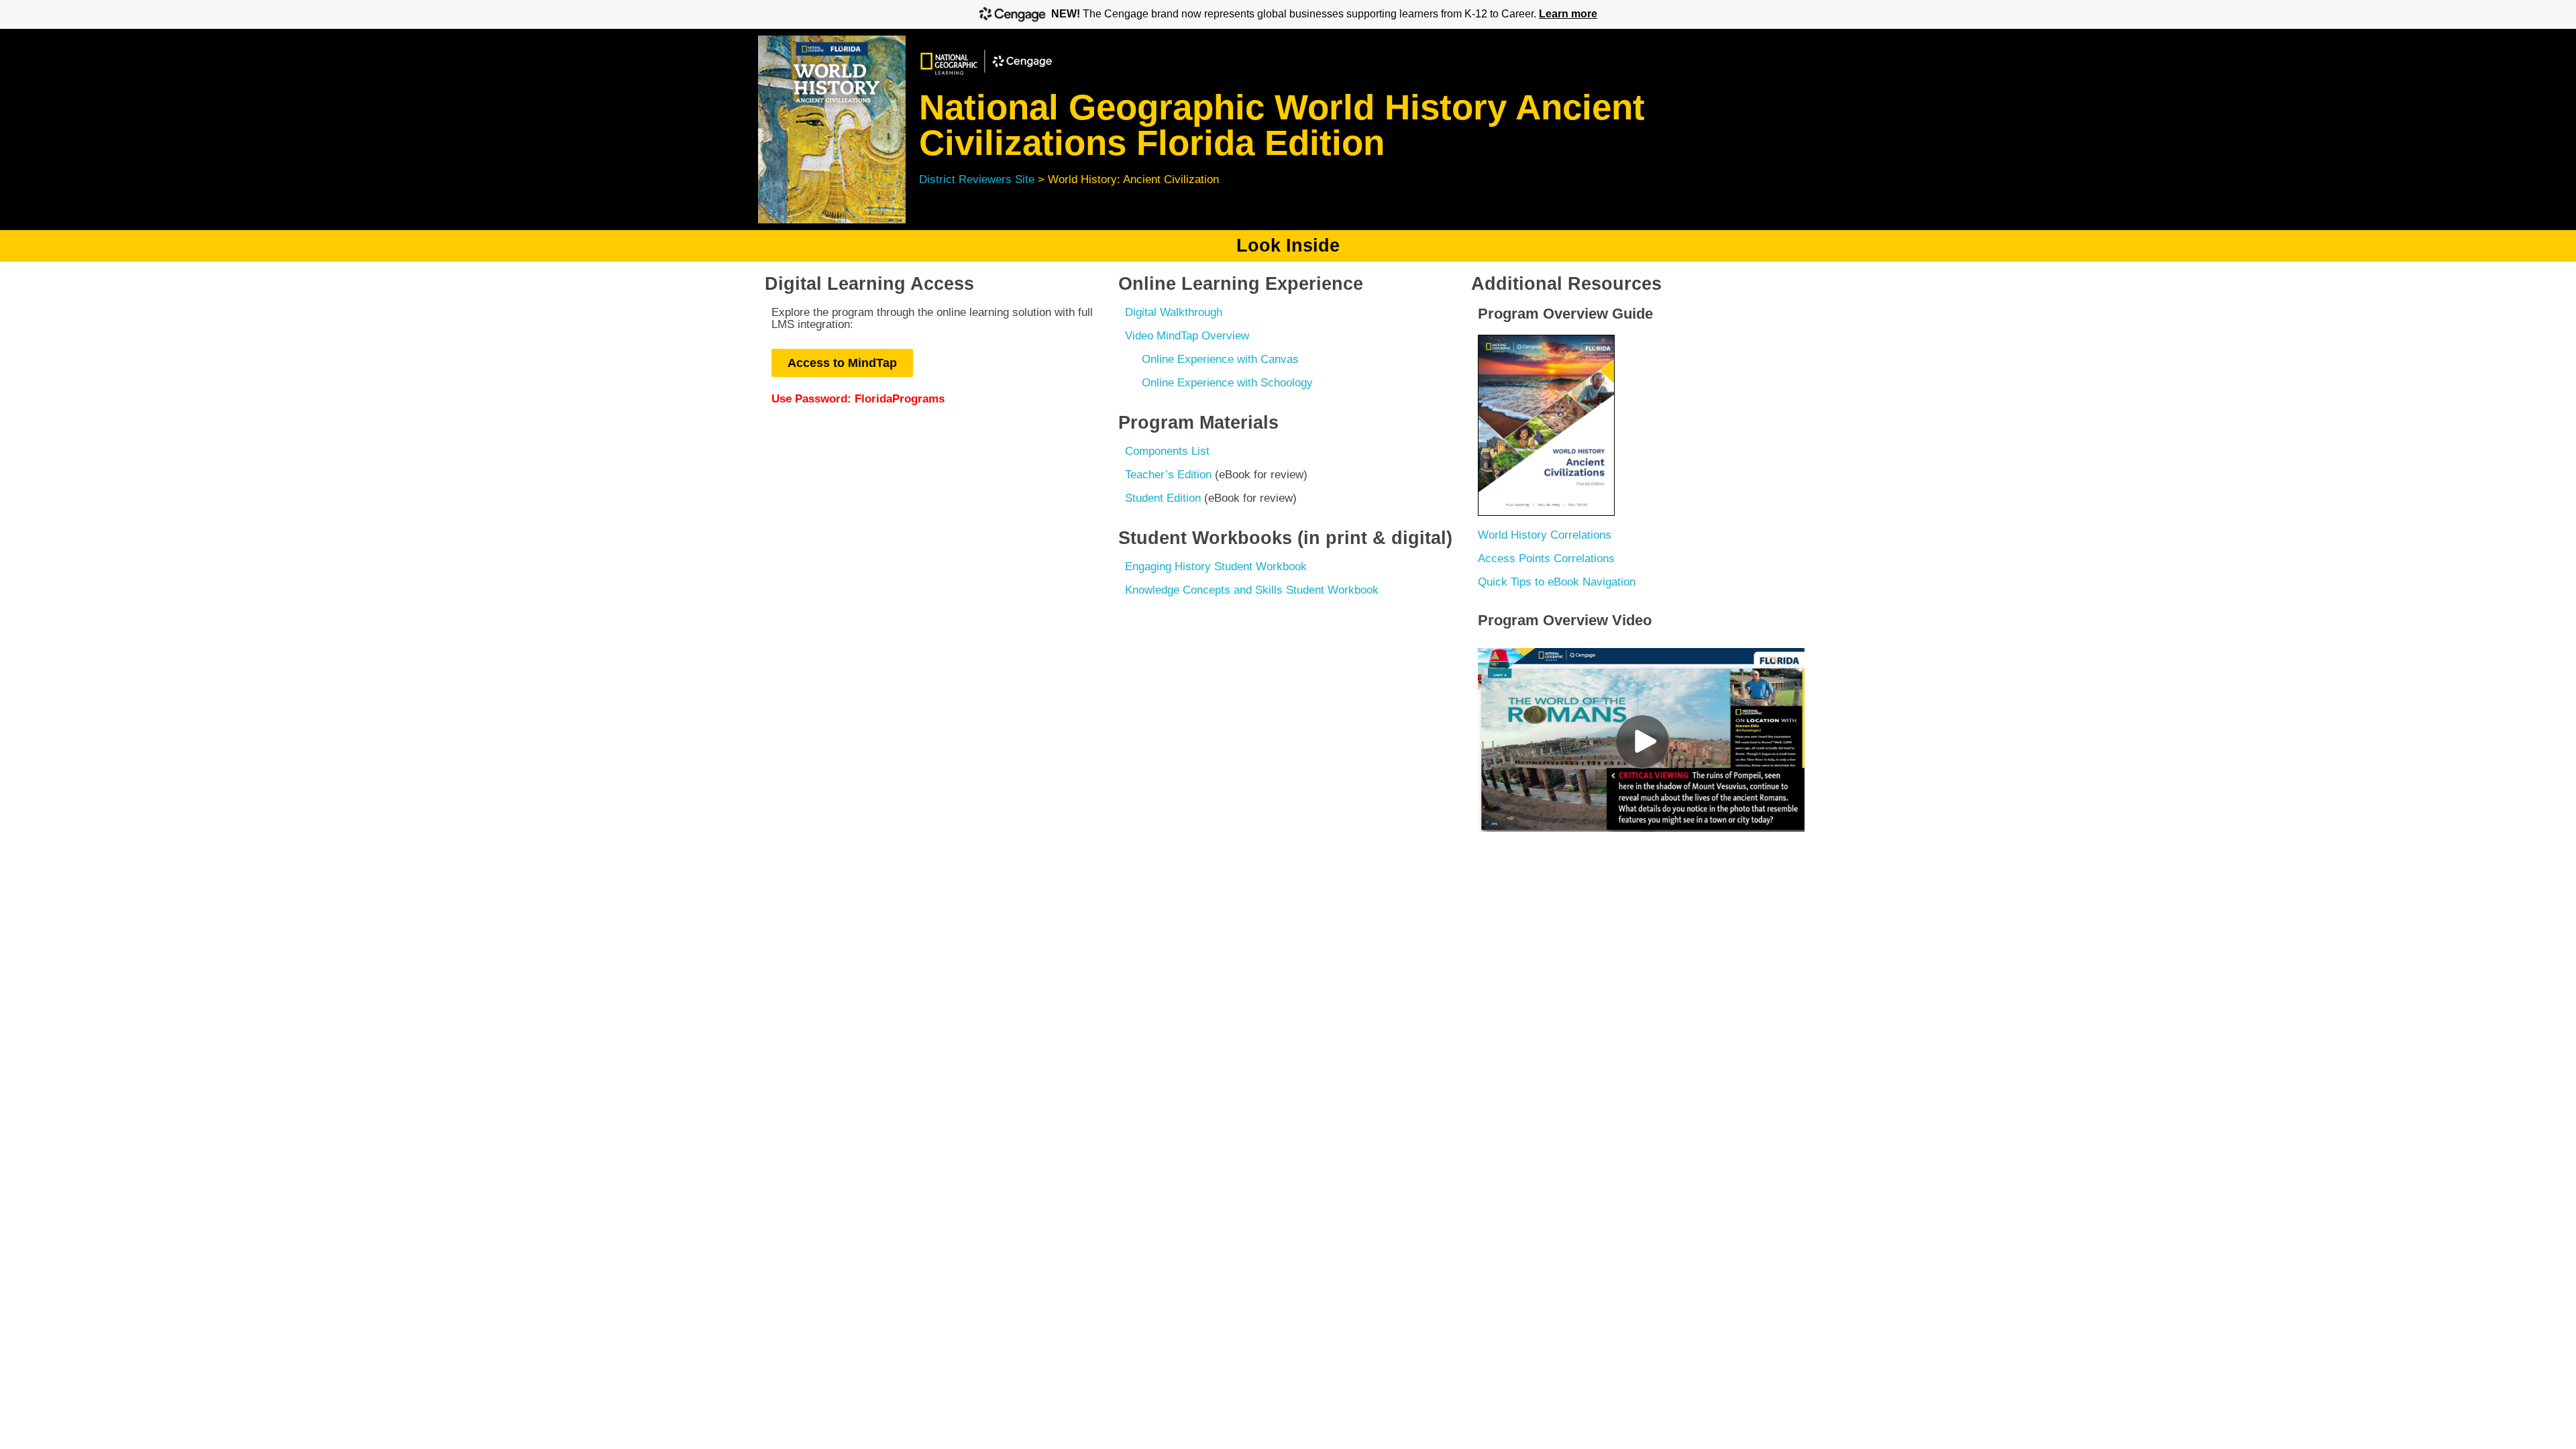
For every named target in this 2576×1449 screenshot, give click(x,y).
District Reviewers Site (977, 179)
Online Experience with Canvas (1220, 359)
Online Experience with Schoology (1227, 383)
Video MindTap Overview (1187, 336)
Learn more (1568, 14)
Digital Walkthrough (1174, 312)
